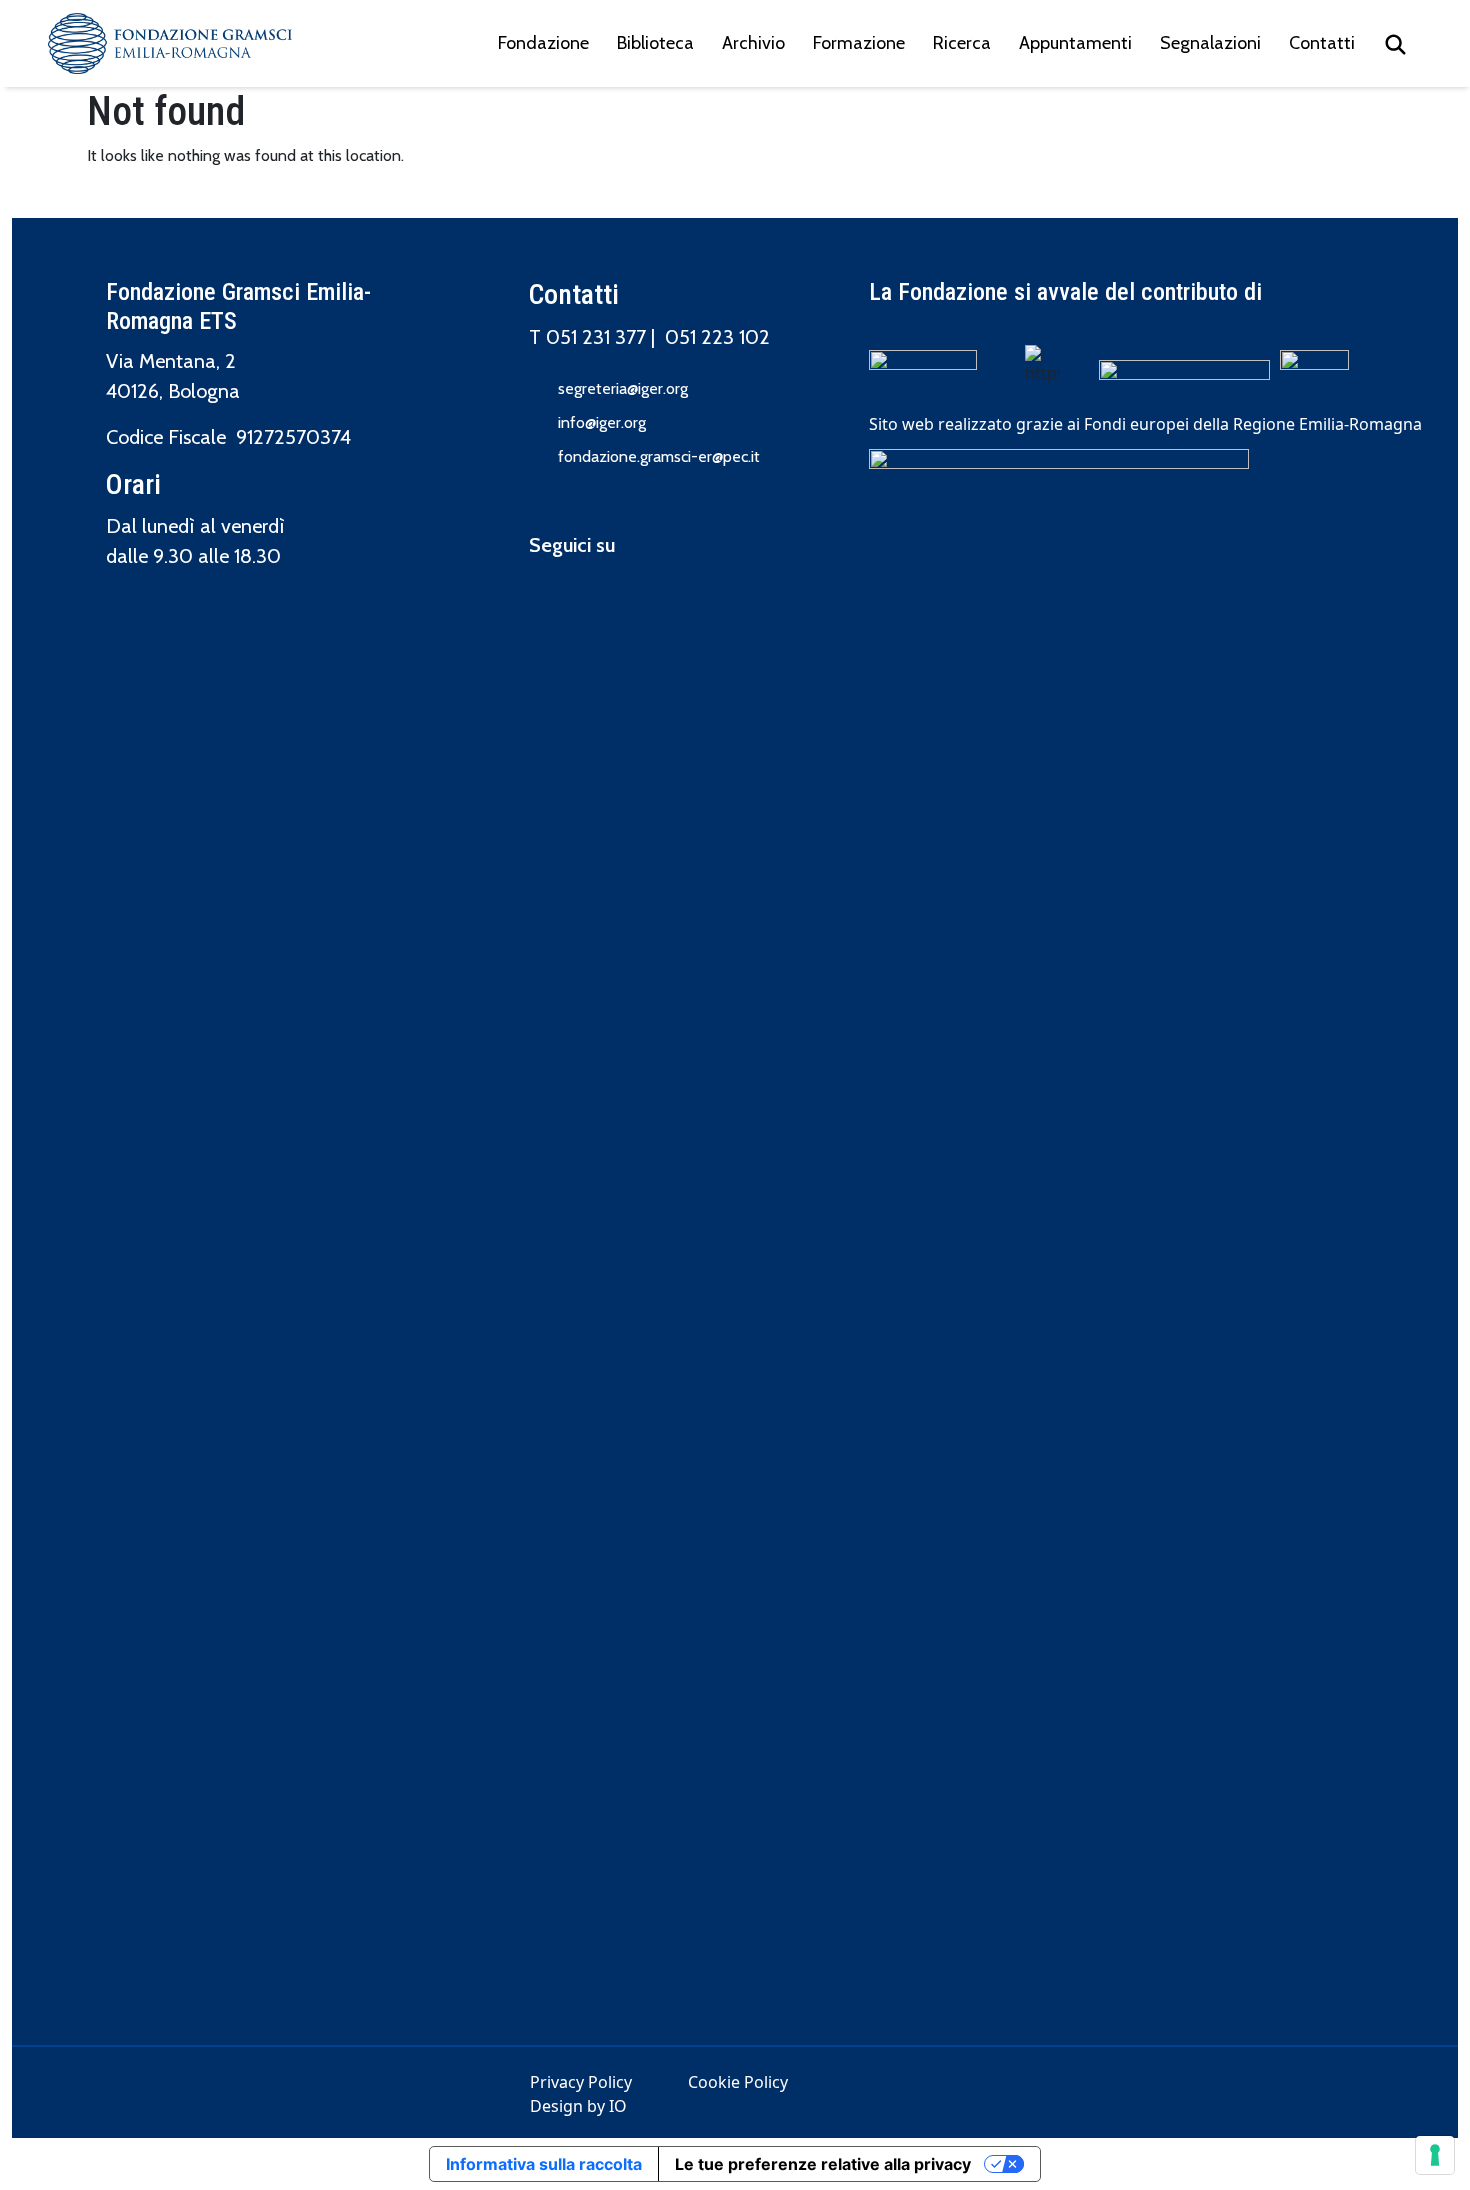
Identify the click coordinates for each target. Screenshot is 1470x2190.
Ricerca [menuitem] (962, 43)
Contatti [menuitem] (1322, 43)
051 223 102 (717, 337)
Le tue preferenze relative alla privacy (823, 2164)
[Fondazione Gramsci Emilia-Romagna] (170, 43)
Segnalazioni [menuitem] (1210, 43)
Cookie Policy (738, 2082)
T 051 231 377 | (597, 337)
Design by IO (578, 2106)
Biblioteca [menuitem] (655, 43)
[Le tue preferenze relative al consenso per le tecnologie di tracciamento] (1435, 2155)
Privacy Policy (581, 2082)
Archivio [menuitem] (753, 43)
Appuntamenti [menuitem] (1075, 43)
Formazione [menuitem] (859, 43)
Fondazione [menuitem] (543, 43)
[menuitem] (1395, 43)
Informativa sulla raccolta (544, 2164)
